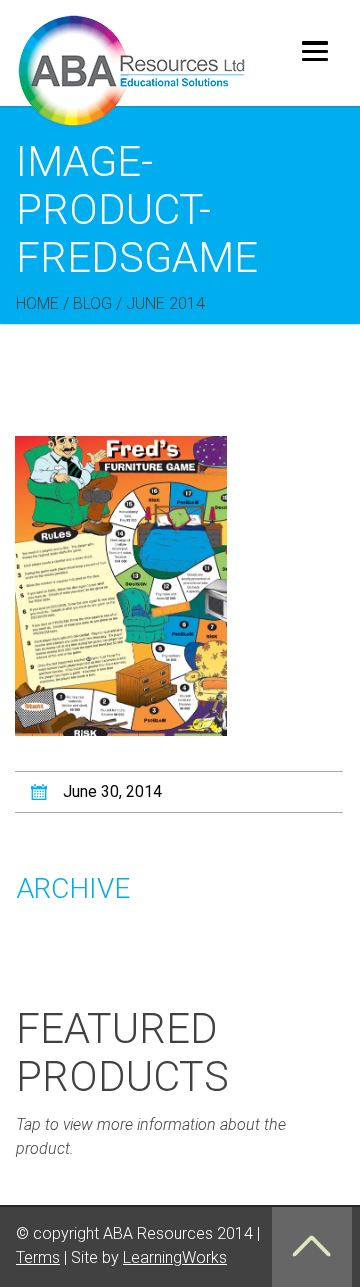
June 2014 (165, 303)
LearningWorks (175, 1257)
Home (37, 303)
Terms (38, 1257)
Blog (92, 303)
